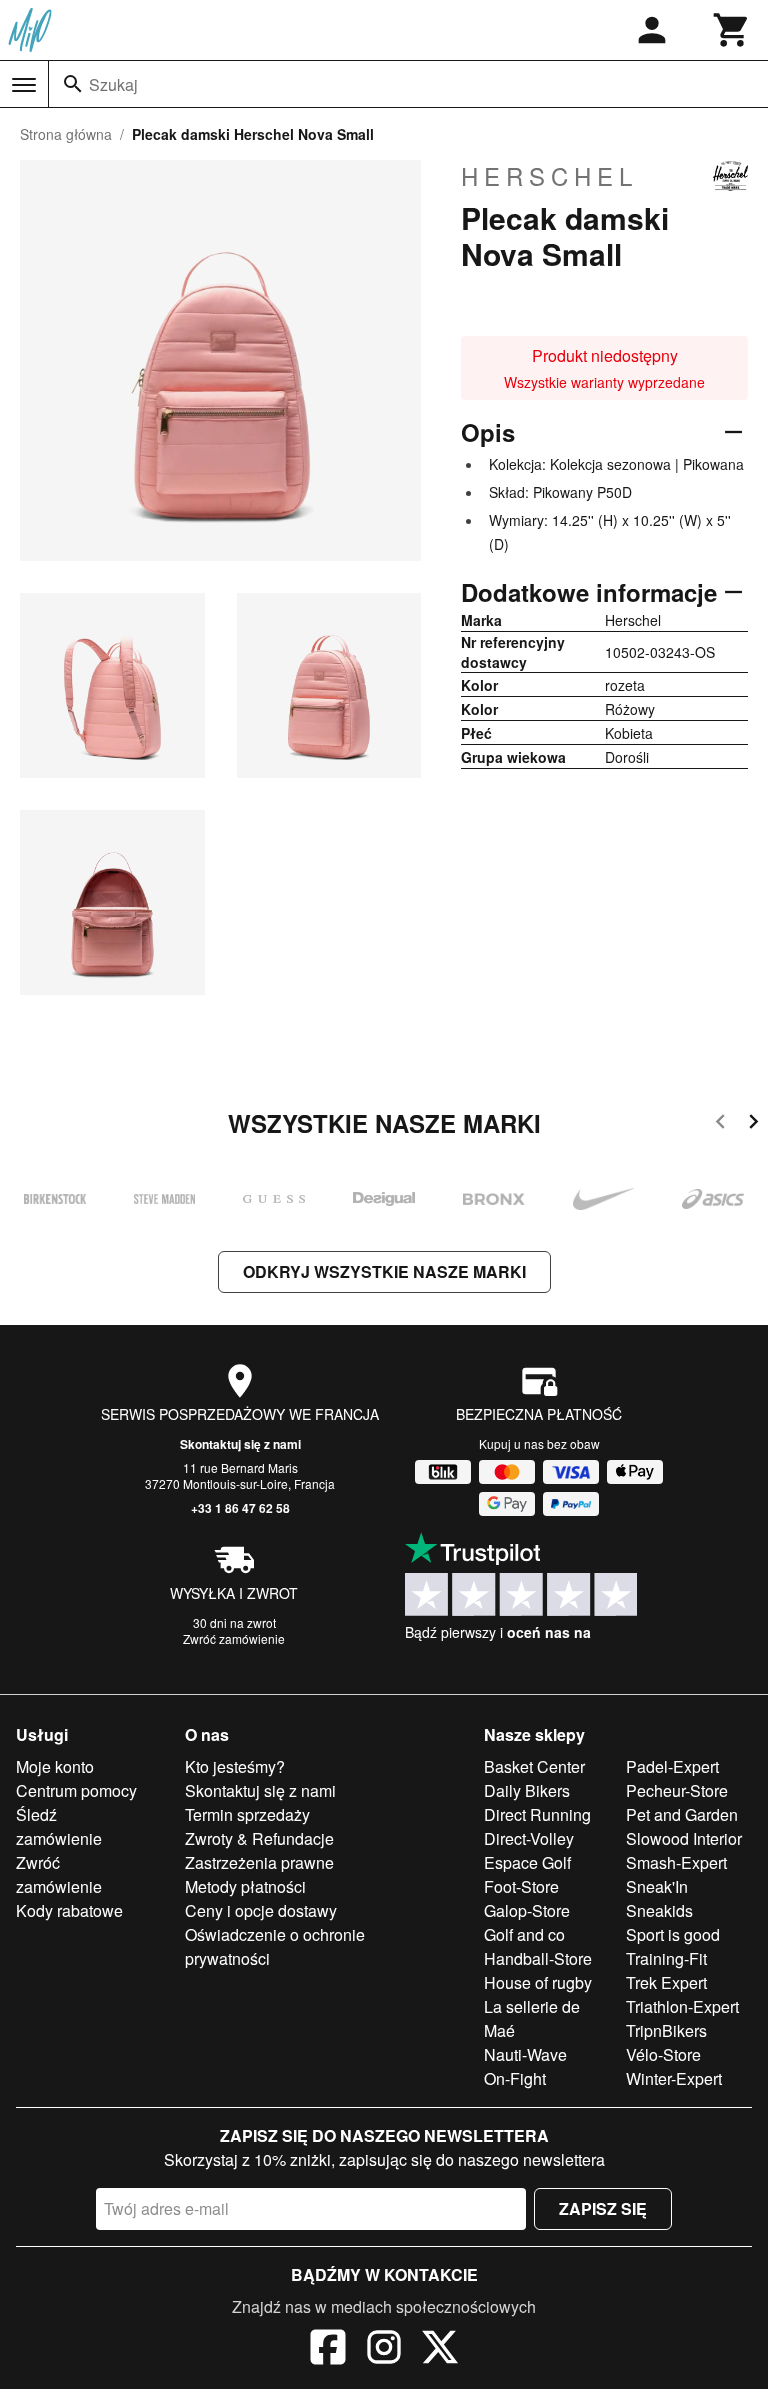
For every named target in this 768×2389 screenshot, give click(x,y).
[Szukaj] (73, 84)
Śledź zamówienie (59, 1826)
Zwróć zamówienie (234, 1638)
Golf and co (524, 1934)
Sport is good (673, 1934)
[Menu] (24, 85)
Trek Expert (666, 1982)
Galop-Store (527, 1910)
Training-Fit (666, 1958)
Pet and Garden (682, 1814)
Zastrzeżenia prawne (259, 1862)
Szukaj (113, 84)
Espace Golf (527, 1862)
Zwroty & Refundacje (259, 1838)
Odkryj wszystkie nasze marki (384, 1271)
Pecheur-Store (677, 1790)
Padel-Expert (672, 1766)
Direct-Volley (529, 1838)
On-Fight (515, 2078)
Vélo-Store (663, 2054)
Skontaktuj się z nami (240, 1444)
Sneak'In (657, 1886)
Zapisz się (603, 2208)
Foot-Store (521, 1886)
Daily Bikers (527, 1790)
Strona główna (66, 134)
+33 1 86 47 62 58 (240, 1508)
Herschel (549, 176)
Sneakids (659, 1910)
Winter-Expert (674, 2078)
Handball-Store (538, 1958)
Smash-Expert (676, 1862)
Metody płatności (245, 1886)
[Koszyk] (732, 30)
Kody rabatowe (69, 1910)
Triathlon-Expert (682, 2006)
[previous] (720, 1124)
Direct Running (537, 1814)
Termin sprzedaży (247, 1814)
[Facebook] (328, 2350)
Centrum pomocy (76, 1790)
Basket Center (534, 1766)
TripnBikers (666, 2030)
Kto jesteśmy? (235, 1766)
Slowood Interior (684, 1838)
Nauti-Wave (525, 2054)
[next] (753, 1124)
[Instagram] (384, 2350)
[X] (440, 2350)
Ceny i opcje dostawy (261, 1910)
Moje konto (55, 1766)
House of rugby (538, 1982)
